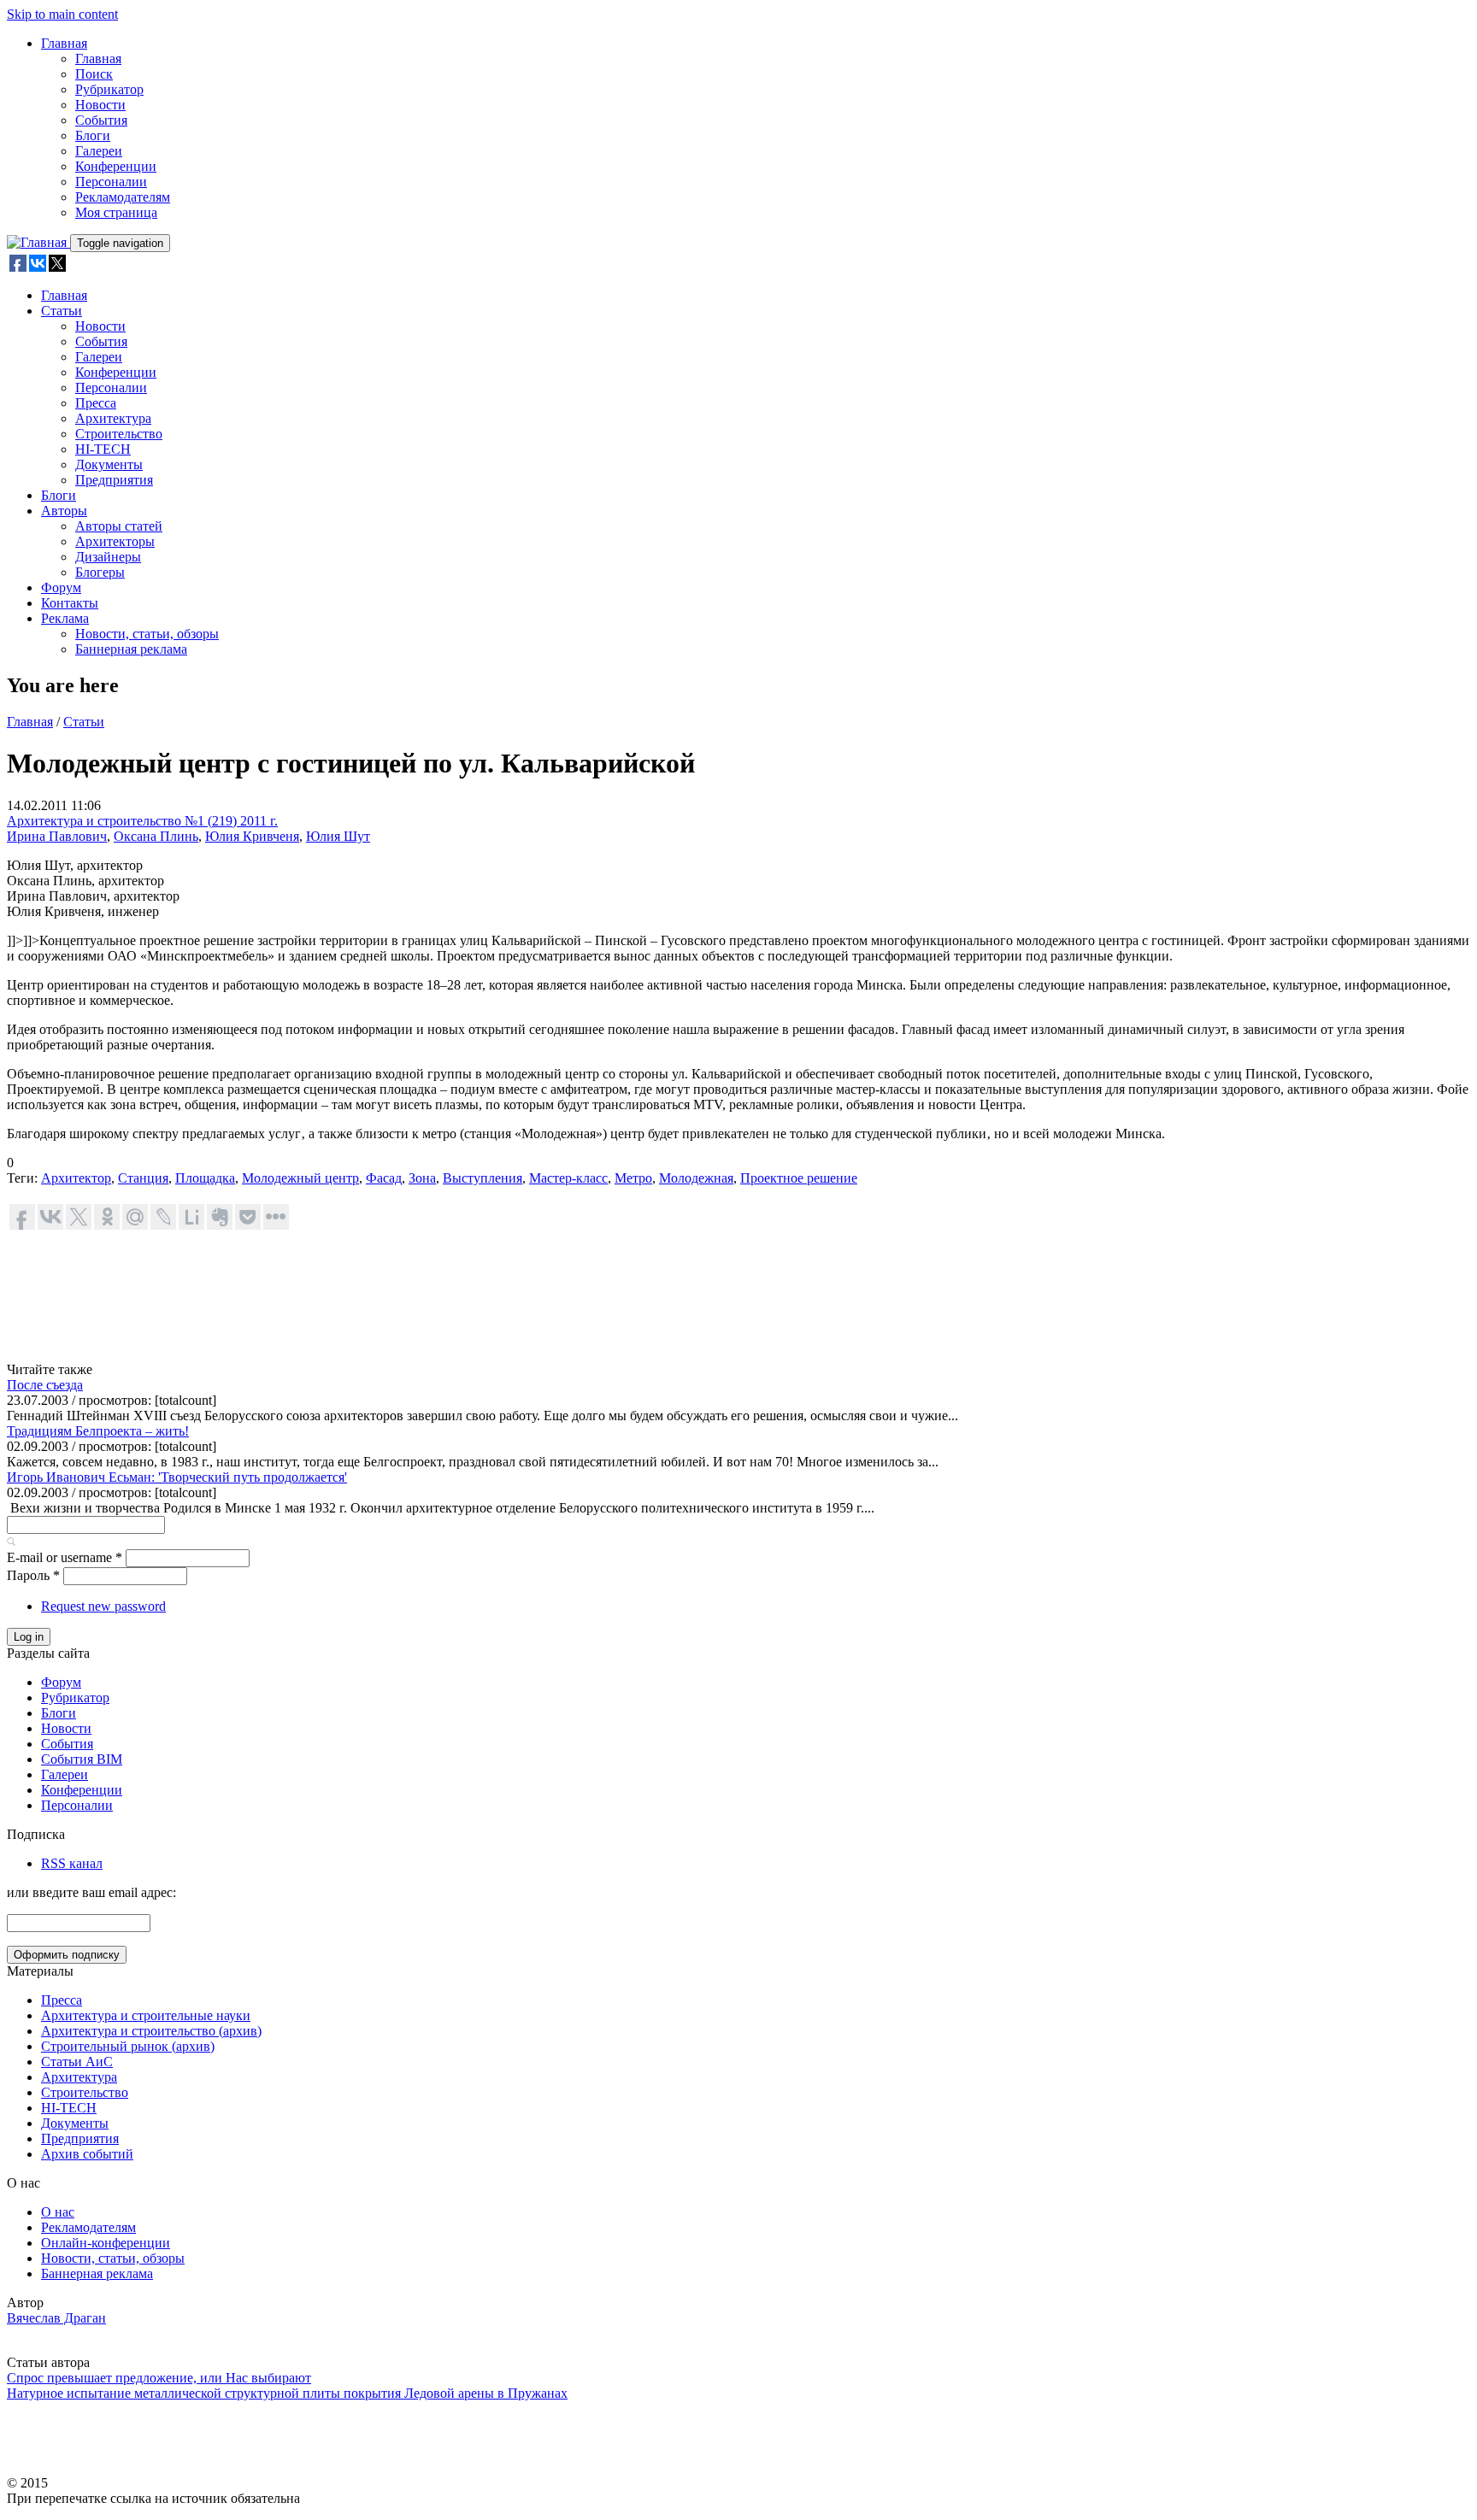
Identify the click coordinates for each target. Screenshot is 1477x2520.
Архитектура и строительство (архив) (151, 2031)
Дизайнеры (108, 557)
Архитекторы (115, 541)
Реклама (65, 618)
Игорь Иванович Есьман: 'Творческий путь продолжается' (177, 1477)
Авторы (64, 511)
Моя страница (116, 212)
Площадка (205, 1178)
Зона (422, 1178)
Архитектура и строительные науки (146, 2015)
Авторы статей (119, 526)
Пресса (96, 403)
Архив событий (87, 2154)
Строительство (119, 434)
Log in (29, 1637)
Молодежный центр (300, 1178)
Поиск (94, 74)
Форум (61, 587)
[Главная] (38, 242)
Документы (109, 464)
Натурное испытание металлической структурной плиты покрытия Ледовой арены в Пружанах (287, 2393)
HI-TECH (103, 449)
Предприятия (114, 480)
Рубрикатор (109, 89)
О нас (58, 2212)
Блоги (93, 135)
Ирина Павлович (57, 836)
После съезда (45, 1385)
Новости (100, 105)
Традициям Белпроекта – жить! (98, 1431)
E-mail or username (65, 1557)
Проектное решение (799, 1178)
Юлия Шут (338, 836)
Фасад (384, 1178)
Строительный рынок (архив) (128, 2046)
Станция (143, 1178)
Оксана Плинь (156, 836)
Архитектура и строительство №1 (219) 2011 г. (142, 821)
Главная (64, 43)
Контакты (70, 603)
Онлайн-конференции (106, 2243)
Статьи (62, 311)
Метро (633, 1178)
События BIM (82, 1759)
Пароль (33, 1575)
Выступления (483, 1178)
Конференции (116, 166)
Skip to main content (62, 14)
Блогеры (100, 572)
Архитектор (76, 1178)
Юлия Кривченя (252, 836)
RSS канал (72, 1863)
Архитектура (113, 418)
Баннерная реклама (131, 649)
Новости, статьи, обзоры (147, 634)
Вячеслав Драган (56, 2318)
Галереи (99, 151)
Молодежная (696, 1178)
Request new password (103, 1606)
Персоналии (111, 182)
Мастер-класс (568, 1178)
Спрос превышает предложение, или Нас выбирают (159, 2378)
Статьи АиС (77, 2062)
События (101, 120)
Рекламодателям (123, 197)
